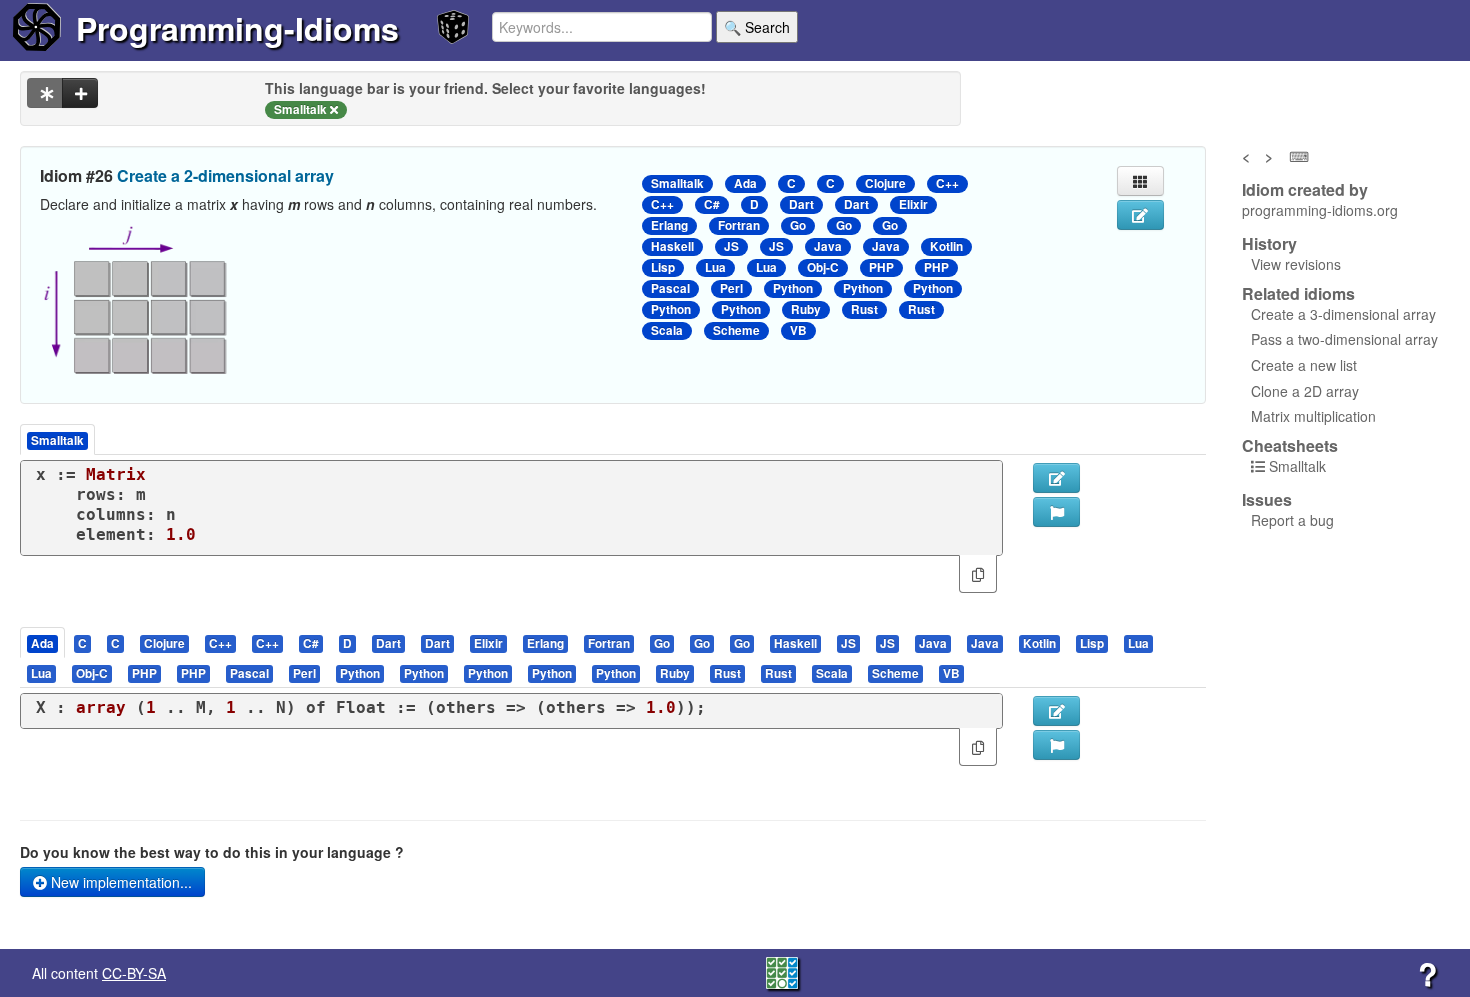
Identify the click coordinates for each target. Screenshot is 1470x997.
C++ (947, 183)
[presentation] (42, 642)
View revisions (1296, 264)
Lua (715, 267)
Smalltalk (677, 183)
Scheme (736, 330)
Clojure (885, 183)
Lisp (663, 267)
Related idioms (1298, 294)
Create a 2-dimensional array (225, 175)
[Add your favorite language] (80, 93)
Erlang (669, 225)
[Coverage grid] (782, 971)
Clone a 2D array (1305, 391)
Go (798, 225)
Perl (731, 288)
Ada (745, 183)
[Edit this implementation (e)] (1056, 478)
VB (798, 330)
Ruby (806, 309)
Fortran (739, 225)
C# (712, 204)
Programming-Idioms (237, 28)
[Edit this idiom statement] (1140, 215)
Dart (801, 204)
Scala (667, 330)
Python (793, 288)
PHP (881, 267)
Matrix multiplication (1313, 416)
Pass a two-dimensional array (1344, 339)
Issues (1267, 500)
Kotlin (946, 246)
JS (731, 246)
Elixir (913, 204)
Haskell (672, 246)
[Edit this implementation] (1056, 711)
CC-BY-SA (134, 973)
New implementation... (119, 882)
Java (828, 246)
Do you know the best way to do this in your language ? (212, 852)
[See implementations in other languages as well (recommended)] (45, 93)
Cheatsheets (1290, 445)
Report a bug (1292, 520)
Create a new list (1304, 365)
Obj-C (823, 267)
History (1269, 244)
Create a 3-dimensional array (1343, 314)
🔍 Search (757, 27)
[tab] (43, 642)
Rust (864, 309)
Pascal (670, 288)
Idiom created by (1305, 190)
